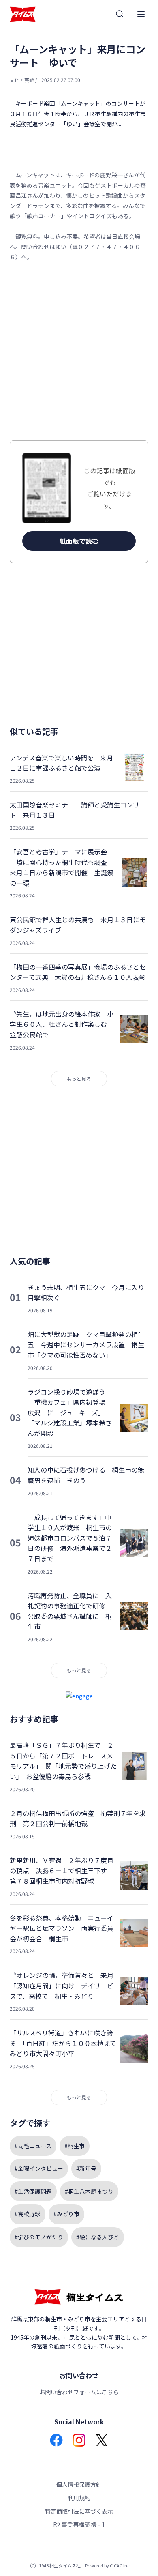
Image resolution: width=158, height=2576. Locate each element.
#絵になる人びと (98, 2237)
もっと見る (79, 1079)
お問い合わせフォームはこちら (79, 2392)
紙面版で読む (79, 541)
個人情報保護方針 (79, 2484)
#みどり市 (66, 2214)
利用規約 (79, 2498)
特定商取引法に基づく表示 (79, 2511)
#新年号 (86, 2168)
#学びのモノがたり (39, 2237)
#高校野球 (28, 2214)
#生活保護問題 (33, 2191)
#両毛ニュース (33, 2146)
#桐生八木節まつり (89, 2191)
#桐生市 (75, 2146)
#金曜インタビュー (39, 2168)
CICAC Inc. (120, 2565)
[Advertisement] (79, 351)
